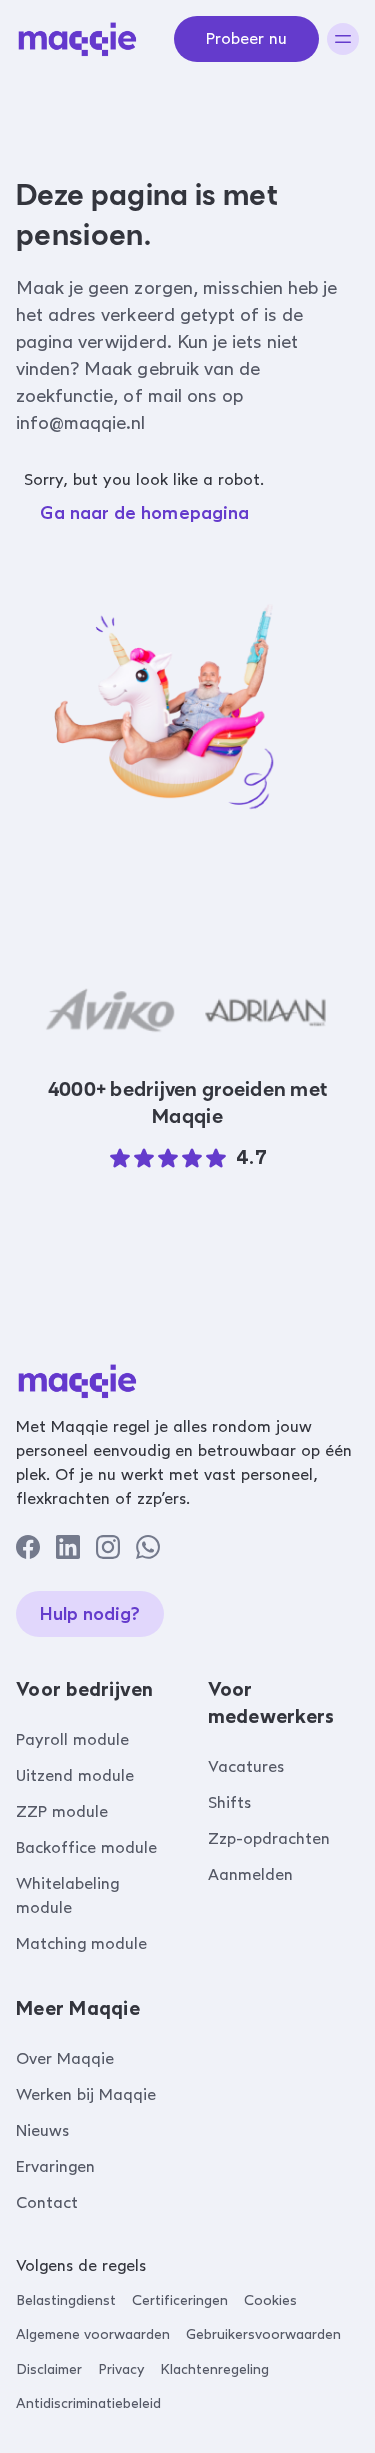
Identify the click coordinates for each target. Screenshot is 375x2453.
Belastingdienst (66, 2300)
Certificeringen (180, 2300)
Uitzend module (75, 1775)
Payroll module (72, 1739)
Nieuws (42, 2130)
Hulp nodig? (90, 1614)
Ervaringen (55, 2166)
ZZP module (62, 1811)
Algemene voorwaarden (93, 2334)
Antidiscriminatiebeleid (88, 2403)
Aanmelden (250, 1874)
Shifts (229, 1802)
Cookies (270, 2300)
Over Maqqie (65, 2058)
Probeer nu (246, 38)
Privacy (121, 2369)
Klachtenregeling (214, 2369)
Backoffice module (86, 1847)
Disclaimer (49, 2369)
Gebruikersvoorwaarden (263, 2334)
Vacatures (246, 1766)
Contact (47, 2202)
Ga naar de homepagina (144, 513)
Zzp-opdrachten (269, 1838)
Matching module (81, 1943)
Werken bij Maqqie (86, 2094)
